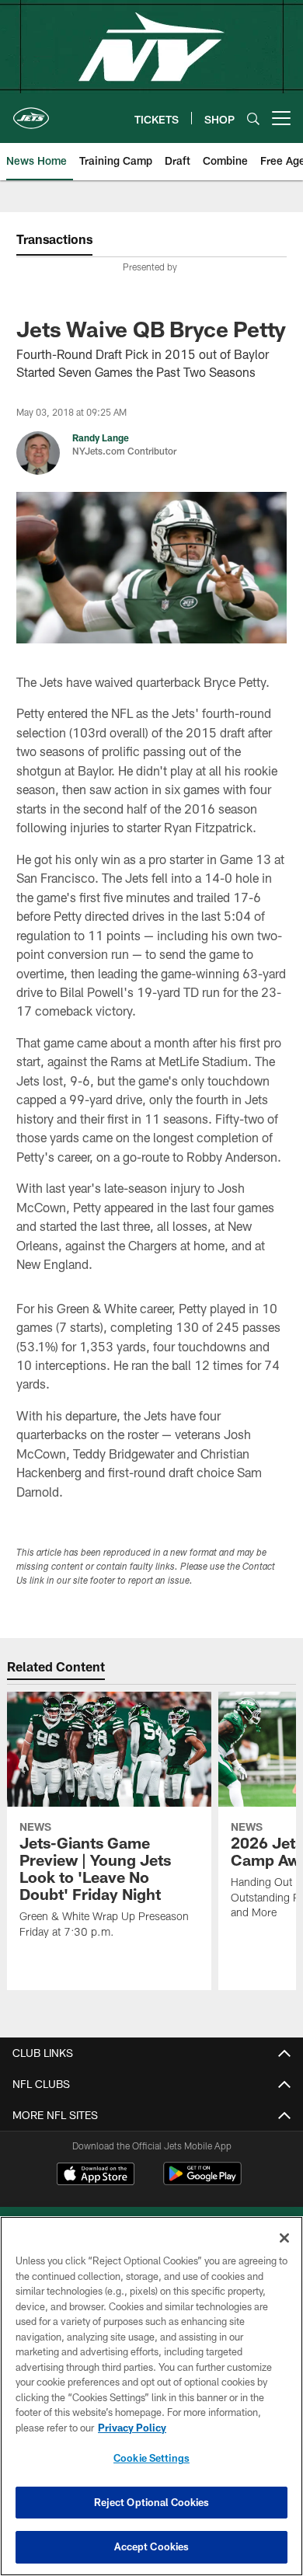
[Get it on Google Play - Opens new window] (202, 2182)
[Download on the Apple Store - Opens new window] (96, 2176)
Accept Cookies (152, 2546)
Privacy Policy (132, 2428)
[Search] (253, 119)
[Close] (284, 2238)
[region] (151, 2396)
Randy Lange (101, 437)
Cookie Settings (151, 2458)
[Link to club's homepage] (31, 112)
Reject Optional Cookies (152, 2502)
